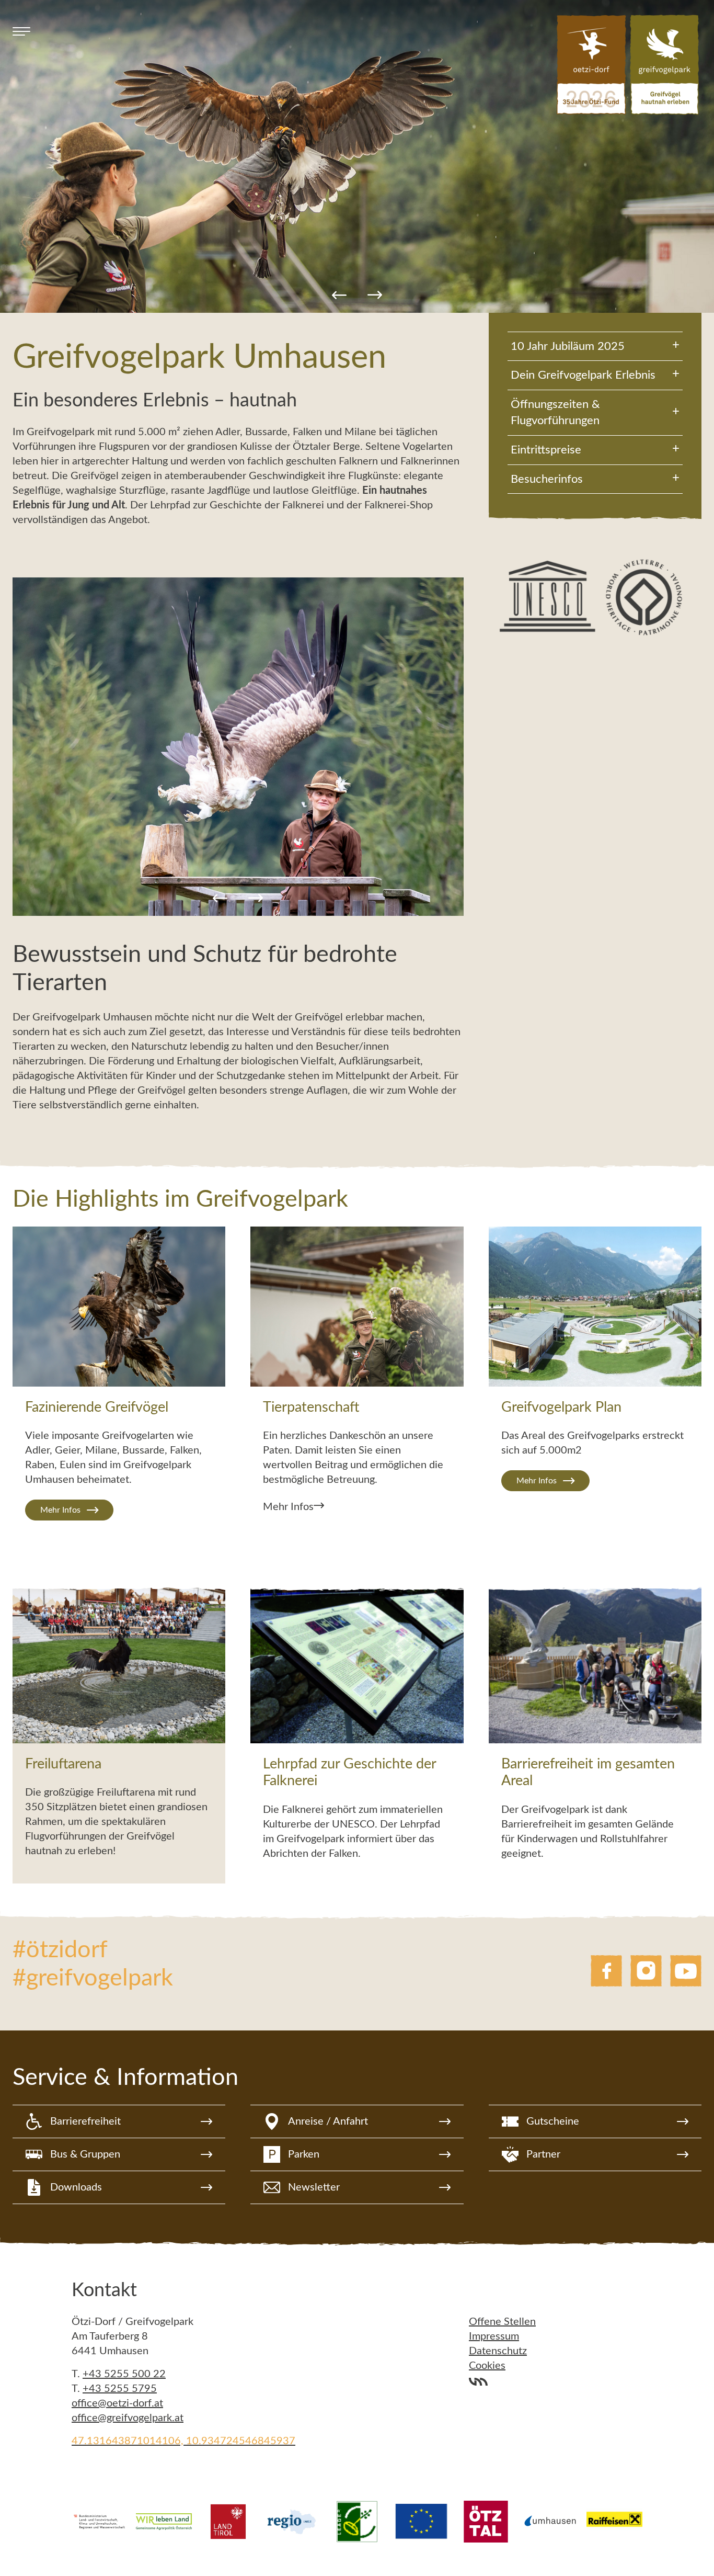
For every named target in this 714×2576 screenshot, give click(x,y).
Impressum (494, 2336)
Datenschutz (498, 2351)
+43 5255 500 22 (124, 2374)
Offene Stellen (502, 2322)
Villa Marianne (478, 2381)
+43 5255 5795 (120, 2389)
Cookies (487, 2366)
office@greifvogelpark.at (128, 2418)
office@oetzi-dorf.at (117, 2403)
